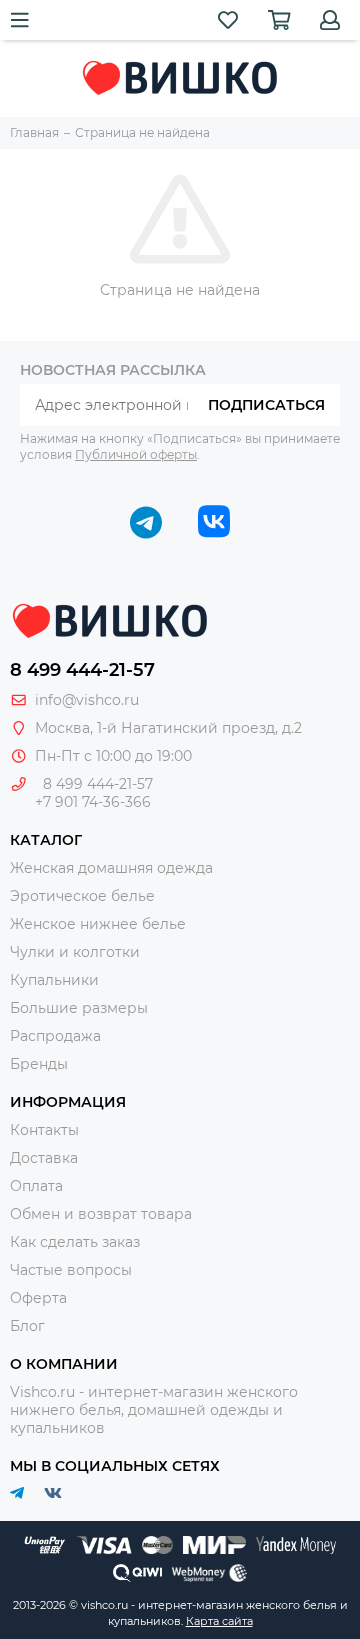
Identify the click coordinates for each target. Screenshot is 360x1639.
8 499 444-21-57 (82, 670)
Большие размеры (79, 1008)
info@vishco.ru (87, 700)
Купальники (54, 980)
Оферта (38, 1298)
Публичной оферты (136, 454)
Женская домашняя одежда (111, 868)
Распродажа (55, 1036)
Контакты (44, 1130)
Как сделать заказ (75, 1242)
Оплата (36, 1186)
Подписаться (266, 405)
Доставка (44, 1158)
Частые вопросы (71, 1270)
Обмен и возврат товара (101, 1214)
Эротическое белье (82, 896)
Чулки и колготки (75, 952)
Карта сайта (219, 1621)
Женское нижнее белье (98, 924)
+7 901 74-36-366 (93, 802)
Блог (27, 1326)
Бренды (39, 1064)
